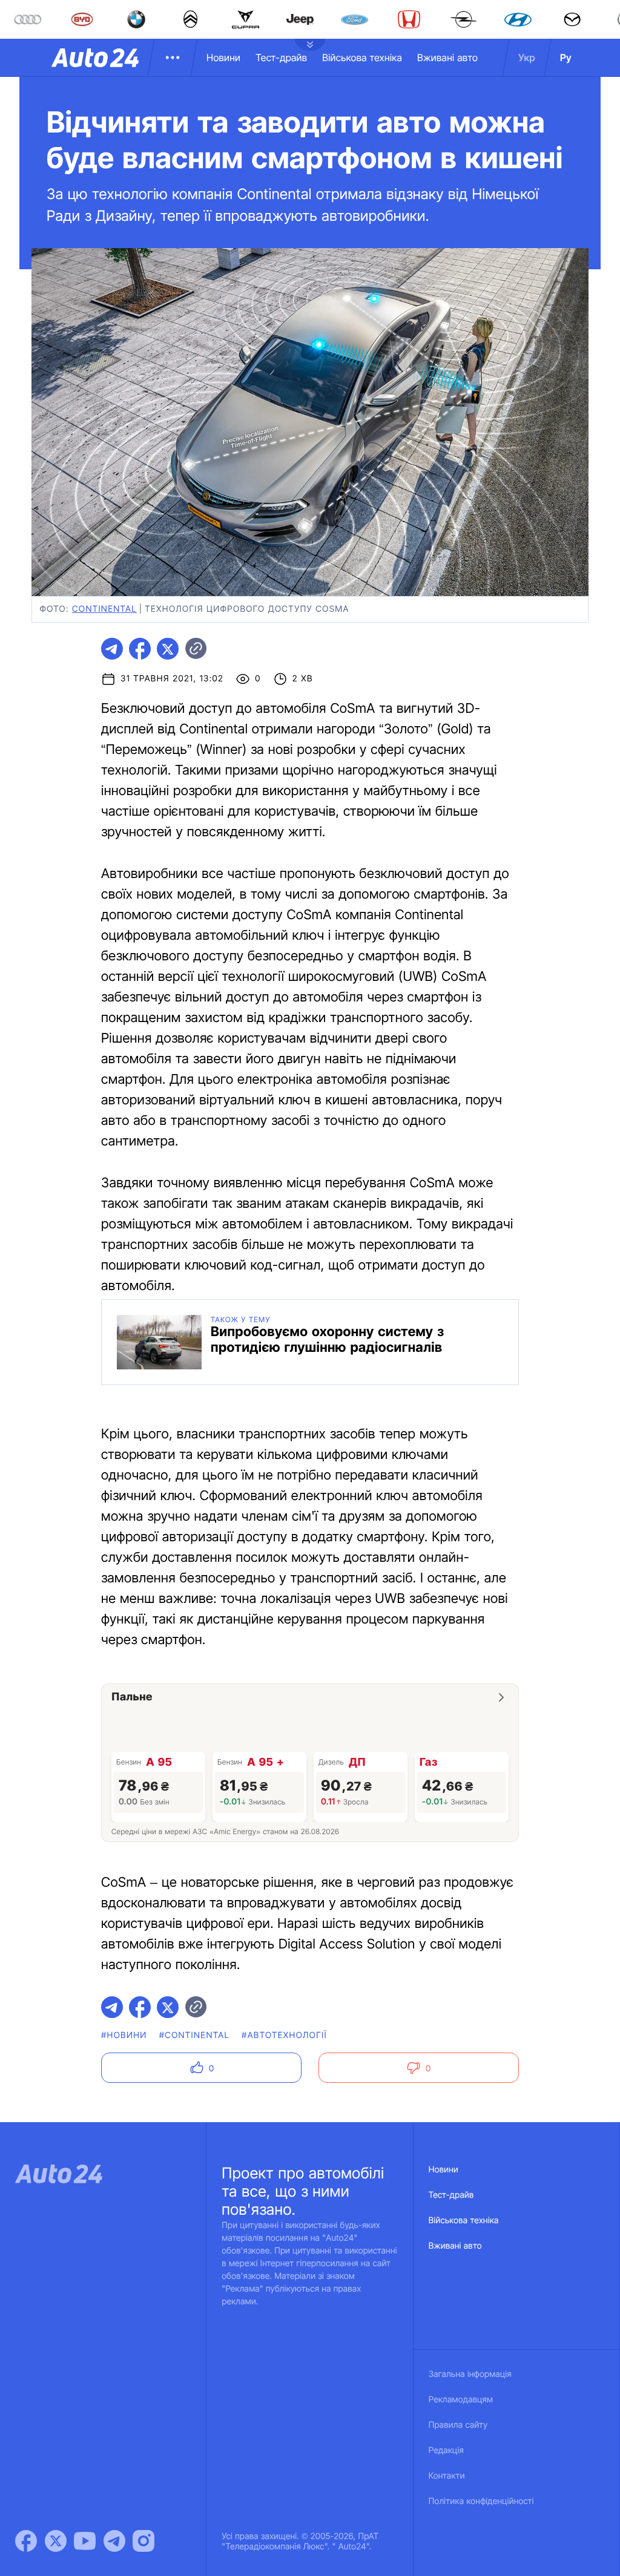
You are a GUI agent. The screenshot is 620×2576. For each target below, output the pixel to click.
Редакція (446, 2450)
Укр (527, 57)
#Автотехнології (284, 2035)
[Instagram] (143, 2541)
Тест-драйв (281, 57)
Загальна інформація (470, 2374)
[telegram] (112, 649)
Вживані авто (447, 57)
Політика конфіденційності (481, 2501)
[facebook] (140, 649)
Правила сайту (458, 2425)
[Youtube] (85, 2541)
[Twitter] (56, 2541)
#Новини (124, 2035)
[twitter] (168, 649)
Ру (566, 57)
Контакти (447, 2476)
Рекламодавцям (461, 2400)
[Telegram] (114, 2541)
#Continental (194, 2035)
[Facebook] (26, 2541)
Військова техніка (362, 57)
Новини (223, 57)
